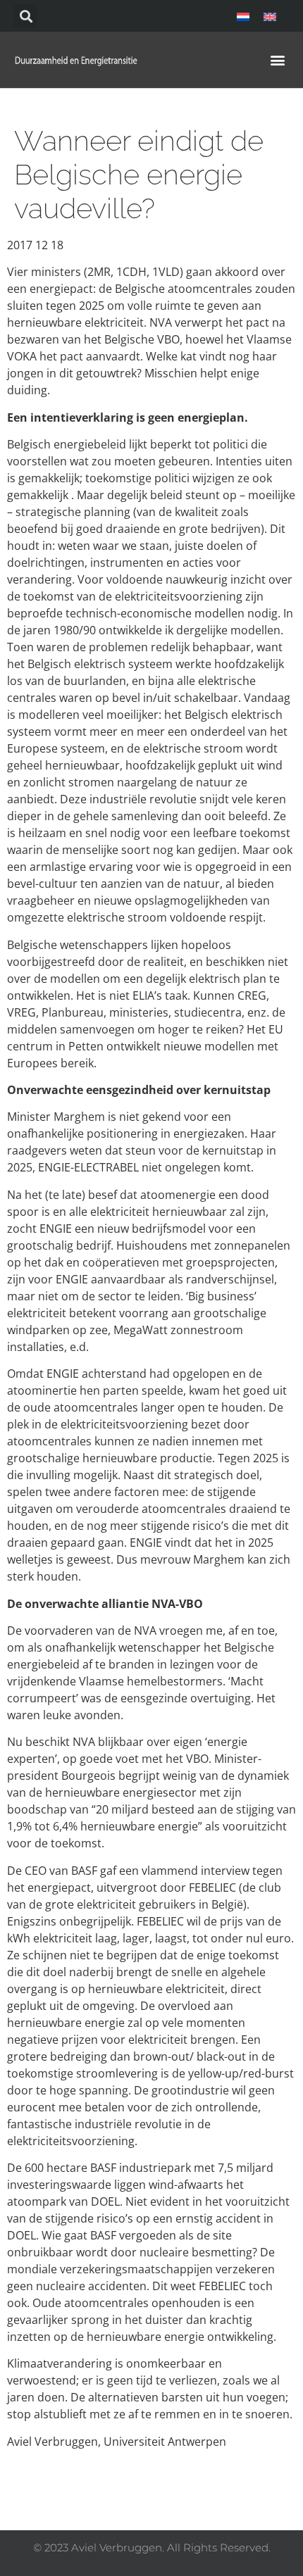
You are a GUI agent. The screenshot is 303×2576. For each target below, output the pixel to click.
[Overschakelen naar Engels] (270, 16)
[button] (26, 16)
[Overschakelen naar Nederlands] (243, 16)
